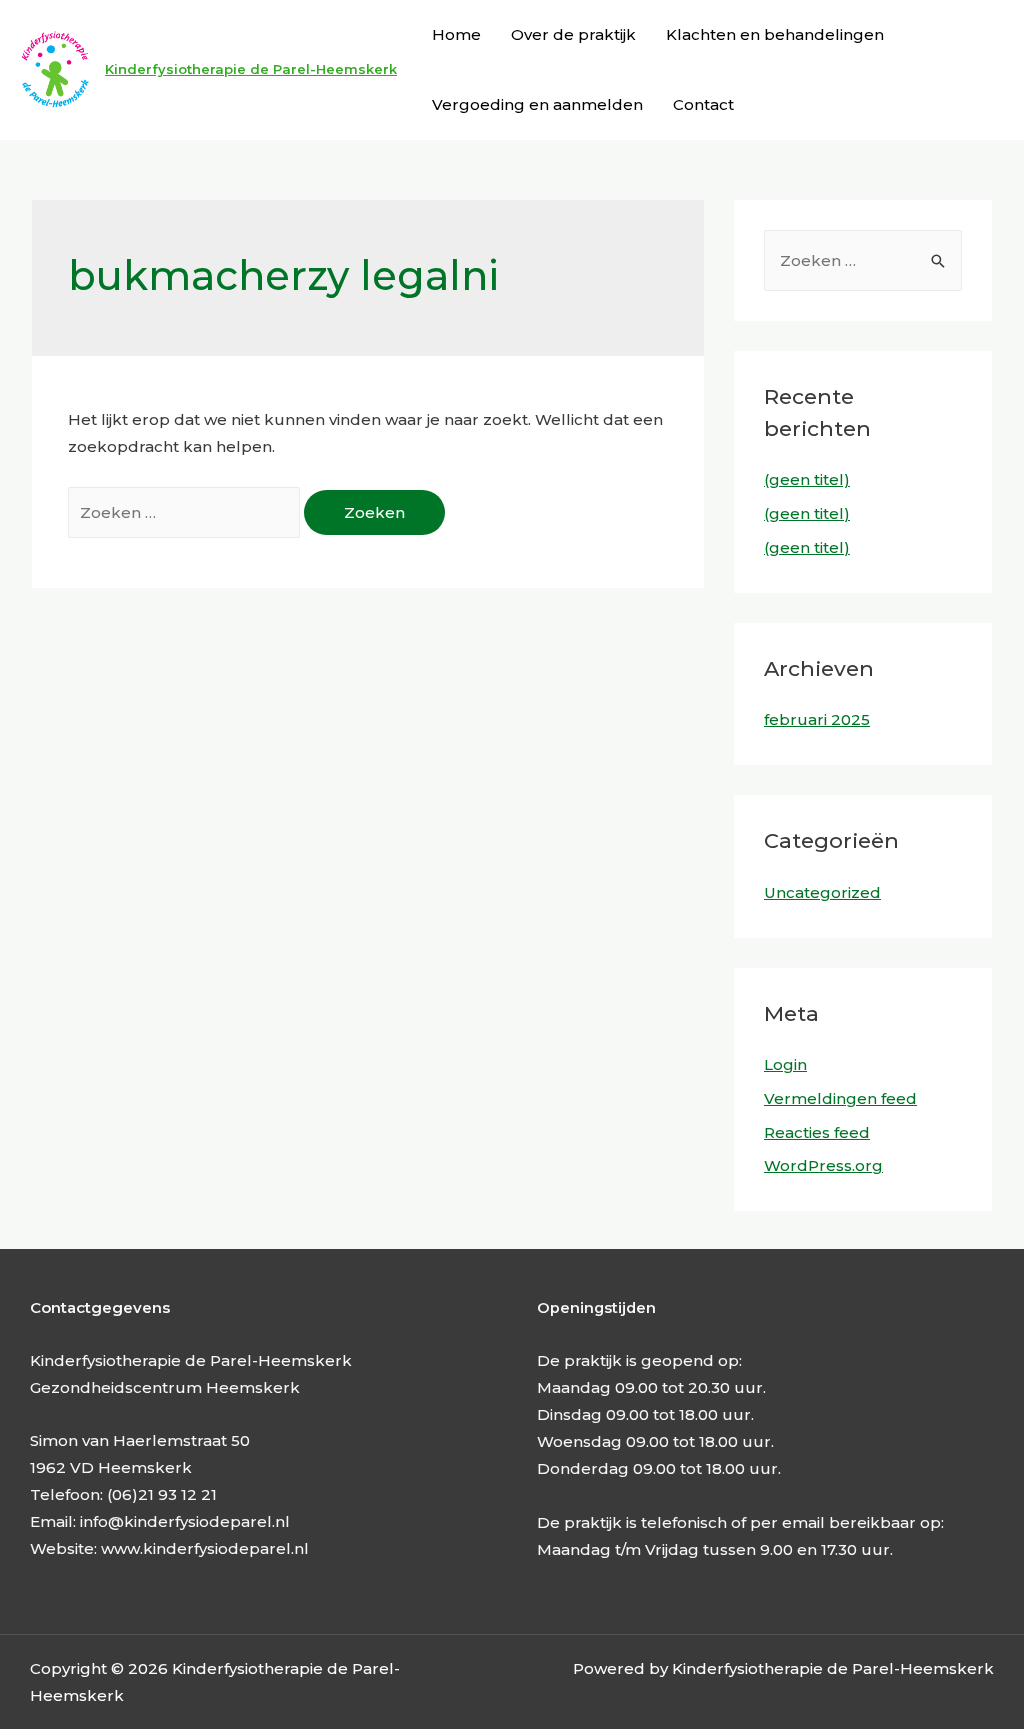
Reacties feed (817, 1132)
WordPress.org (823, 1165)
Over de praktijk (573, 34)
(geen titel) (807, 479)
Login (785, 1064)
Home (456, 34)
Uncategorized (822, 892)
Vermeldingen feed (840, 1098)
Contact (703, 104)
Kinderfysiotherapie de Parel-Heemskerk (251, 69)
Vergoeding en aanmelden (537, 104)
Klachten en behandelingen (775, 34)
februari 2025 (817, 719)
